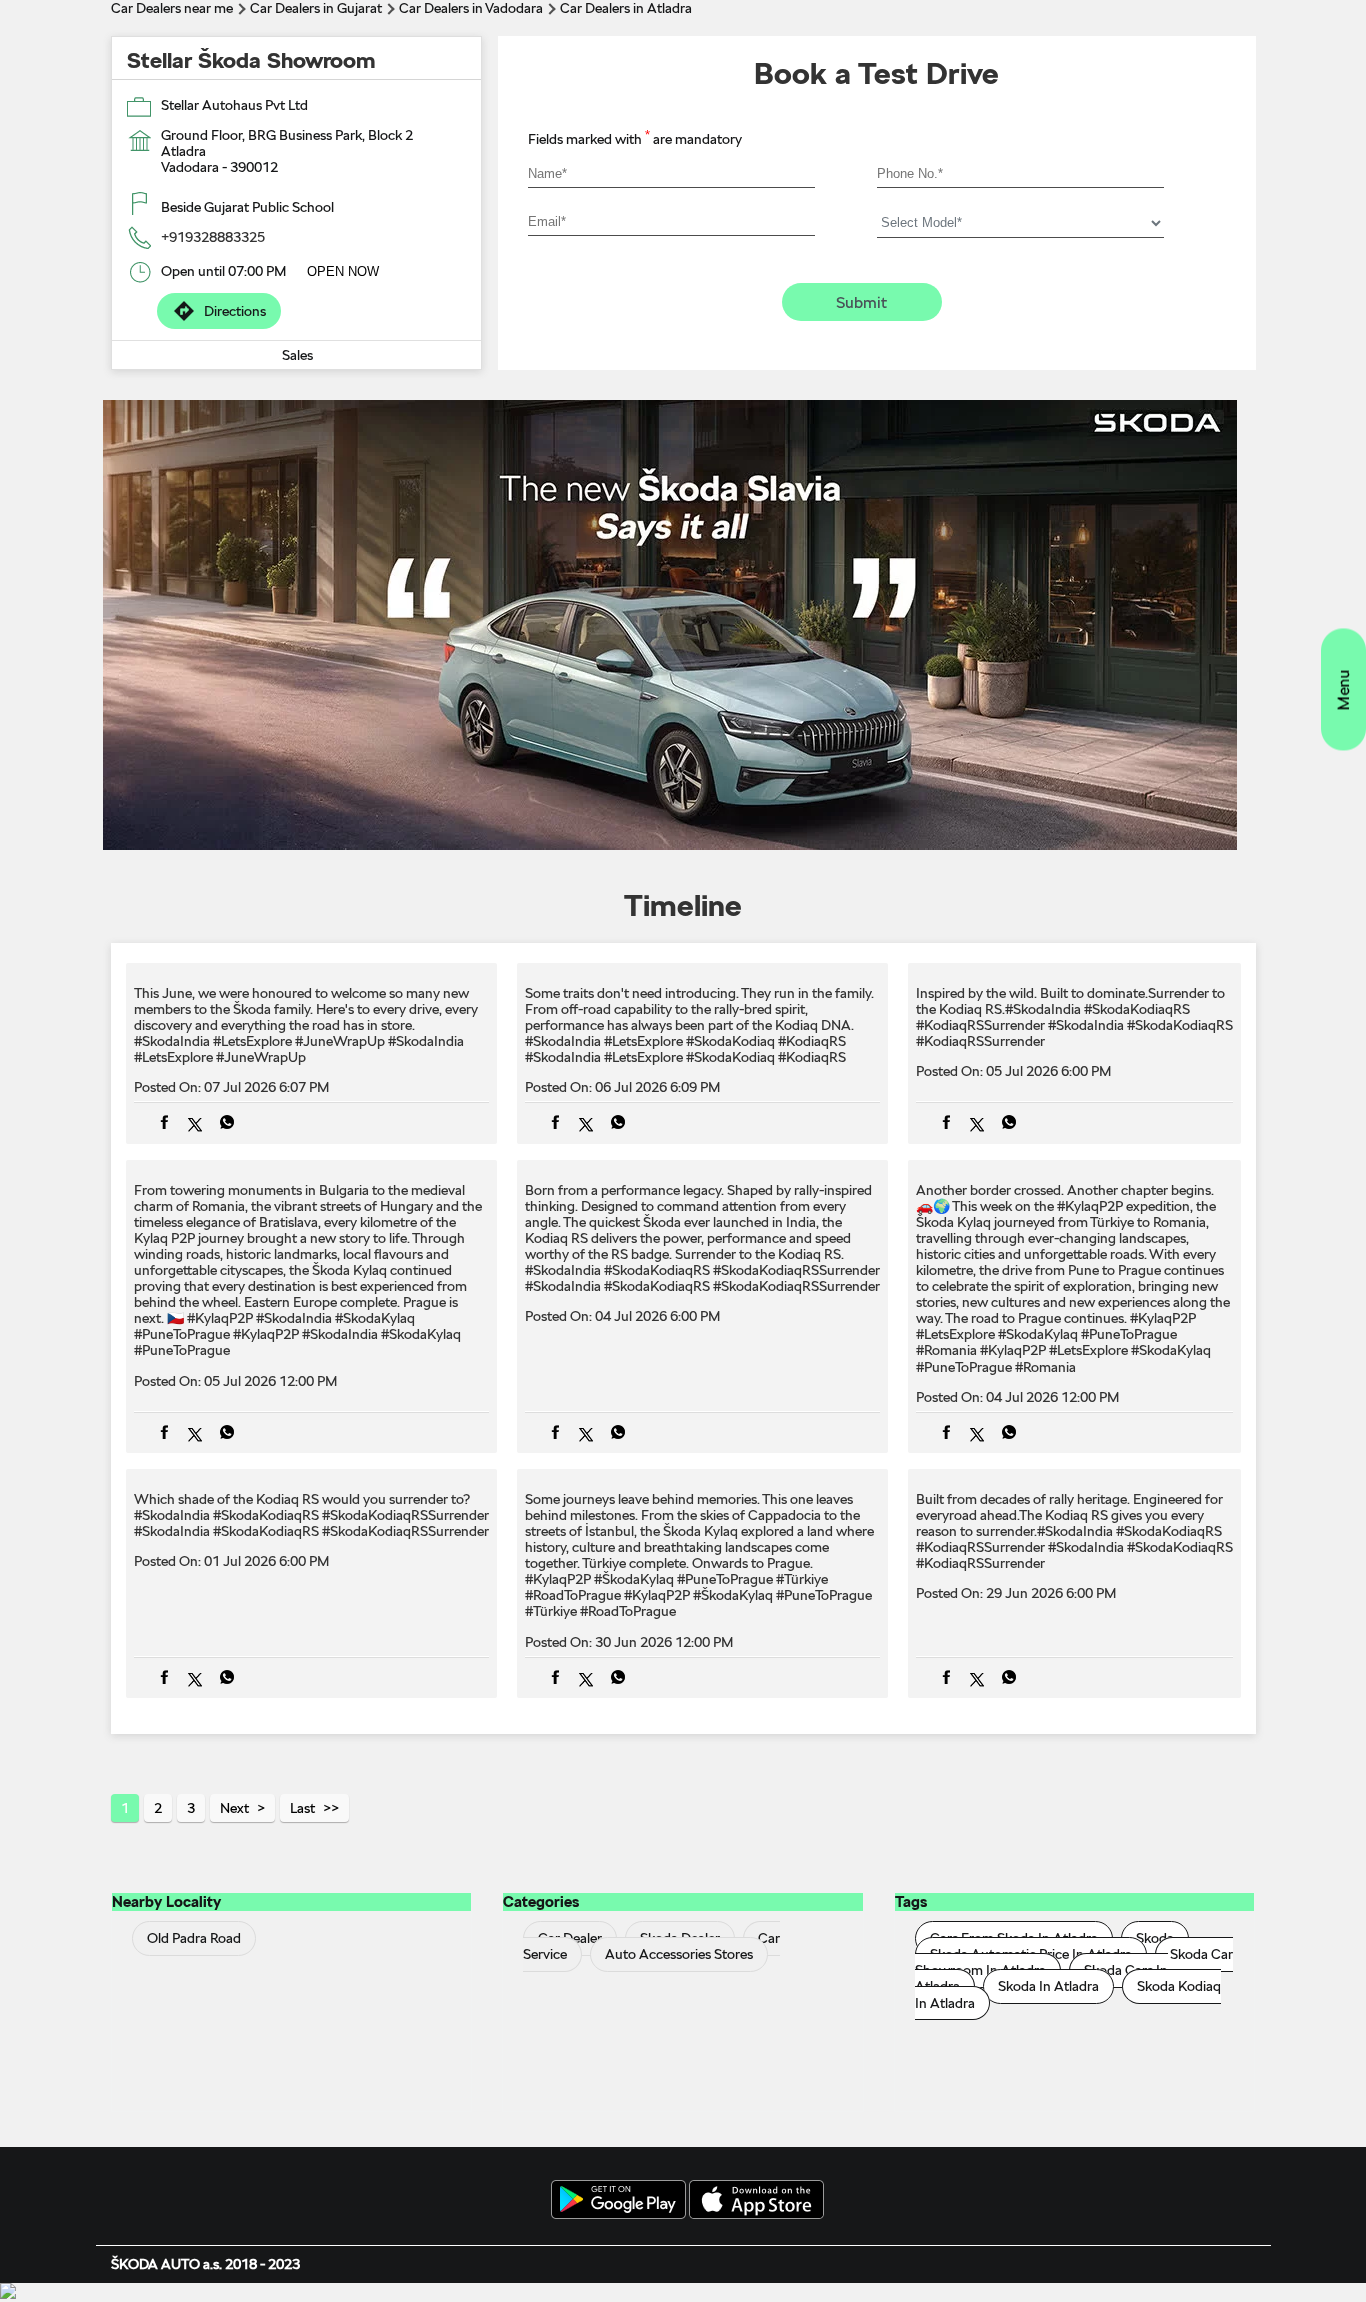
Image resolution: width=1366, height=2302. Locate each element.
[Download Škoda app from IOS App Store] (756, 2201)
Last (302, 1808)
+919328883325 (213, 237)
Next (234, 1808)
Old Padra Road (194, 1939)
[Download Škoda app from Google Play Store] (618, 2201)
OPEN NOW (343, 271)
